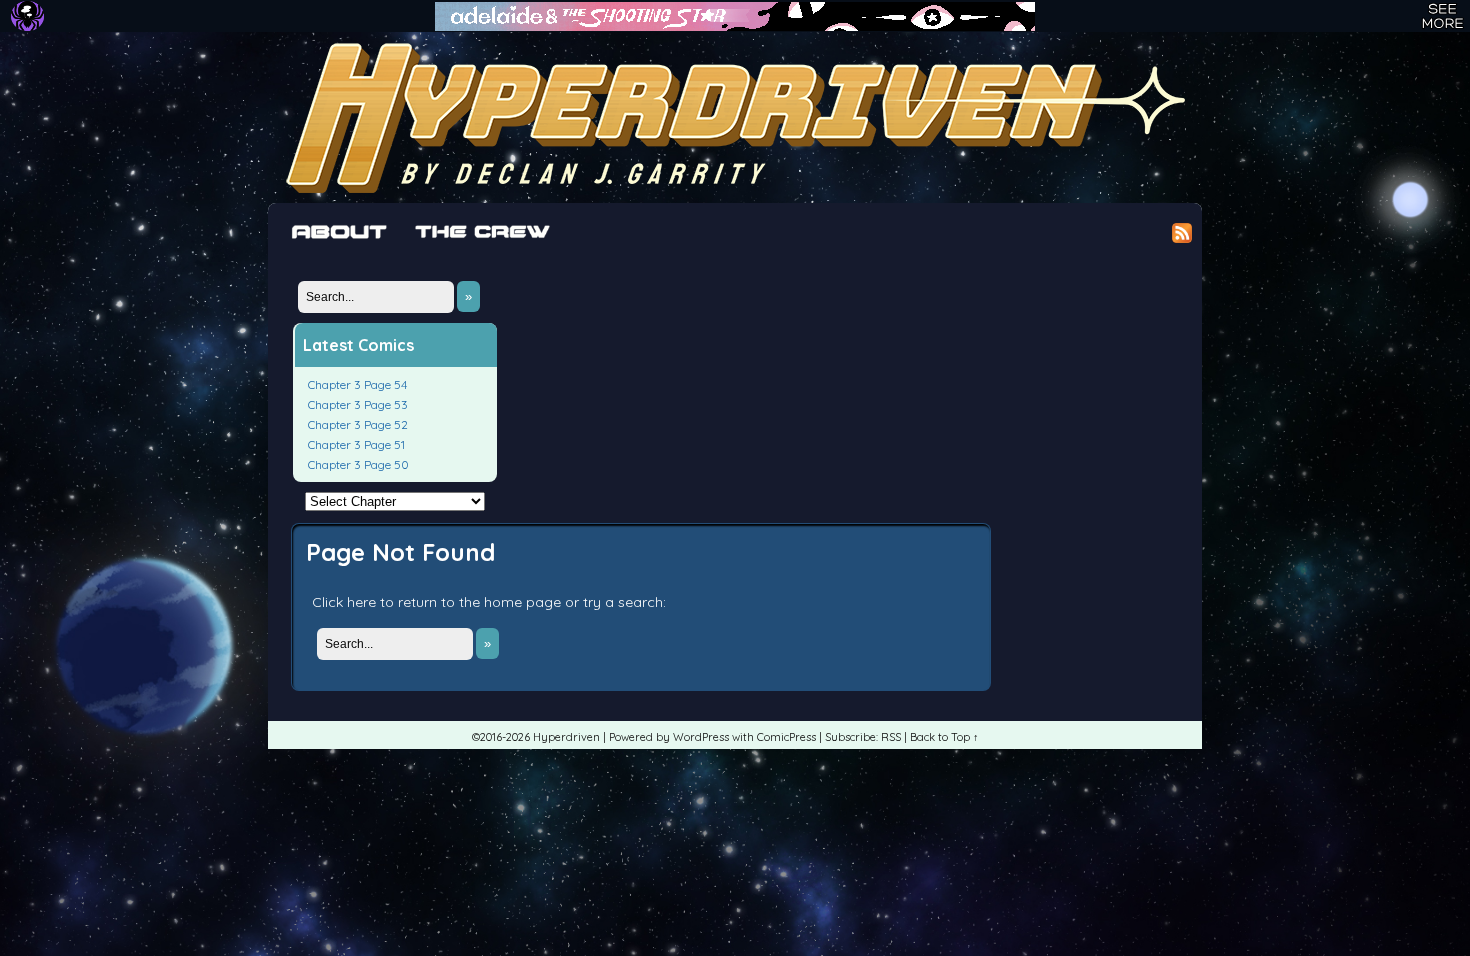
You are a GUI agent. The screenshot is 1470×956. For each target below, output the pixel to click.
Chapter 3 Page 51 (356, 444)
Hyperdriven (735, 117)
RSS (891, 737)
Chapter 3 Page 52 (358, 424)
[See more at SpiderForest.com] (1442, 16)
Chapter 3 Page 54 (357, 384)
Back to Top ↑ (944, 737)
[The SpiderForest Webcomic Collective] (27, 16)
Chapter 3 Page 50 (358, 464)
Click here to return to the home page (436, 602)
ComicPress (786, 737)
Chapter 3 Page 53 (358, 404)
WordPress (701, 737)
